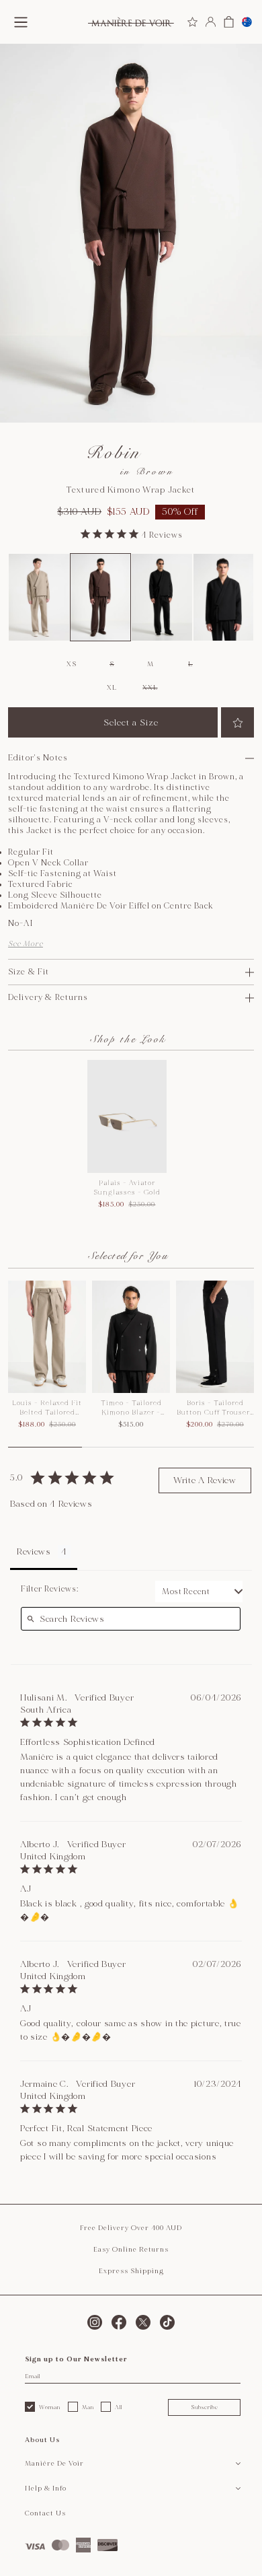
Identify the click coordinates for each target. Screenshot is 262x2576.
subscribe (205, 2407)
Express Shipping (131, 2271)
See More (26, 944)
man (88, 2407)
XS (71, 664)
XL (112, 688)
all (119, 2407)
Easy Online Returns (131, 2250)
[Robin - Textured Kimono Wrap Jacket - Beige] (39, 597)
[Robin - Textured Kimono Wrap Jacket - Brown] (101, 597)
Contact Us (45, 2513)
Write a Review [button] (205, 1480)
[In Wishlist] (237, 722)
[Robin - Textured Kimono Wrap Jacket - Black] (162, 597)
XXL (150, 688)
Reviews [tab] (34, 1552)
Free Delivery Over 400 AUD (131, 2228)
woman (50, 2407)
